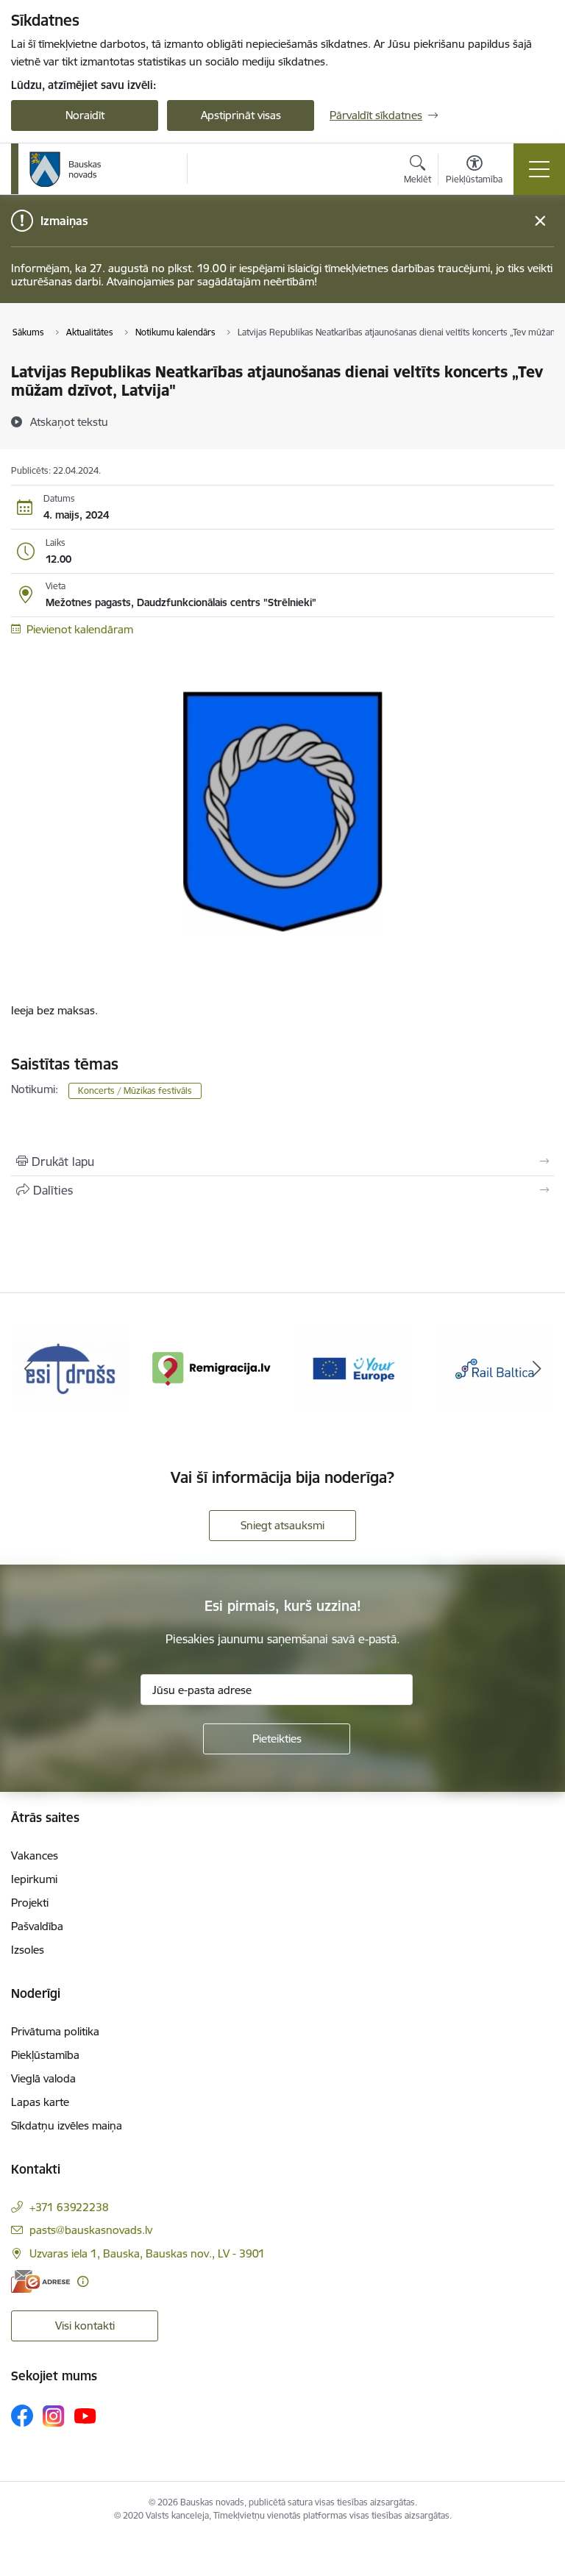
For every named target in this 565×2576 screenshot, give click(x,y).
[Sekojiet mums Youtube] (85, 2415)
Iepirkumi (34, 1879)
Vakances (35, 1855)
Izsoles (28, 1950)
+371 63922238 (69, 2207)
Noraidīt (85, 115)
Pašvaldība (37, 1926)
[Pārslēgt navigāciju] (539, 169)
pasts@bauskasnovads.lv (91, 2230)
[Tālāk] (537, 1369)
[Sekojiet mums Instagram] (54, 2416)
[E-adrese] (40, 2281)
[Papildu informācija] (83, 2281)
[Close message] (540, 221)
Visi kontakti (85, 2326)
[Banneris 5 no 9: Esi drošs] (71, 1368)
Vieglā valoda (43, 2078)
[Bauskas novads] (65, 169)
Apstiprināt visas (241, 115)
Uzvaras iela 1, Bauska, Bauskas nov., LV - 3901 (147, 2253)
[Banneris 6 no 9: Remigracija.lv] (212, 1368)
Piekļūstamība (45, 2055)
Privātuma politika (55, 2031)
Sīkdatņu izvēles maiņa (67, 2125)
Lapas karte (40, 2102)
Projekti (30, 1903)
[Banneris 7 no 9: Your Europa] (353, 1368)
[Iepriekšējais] (28, 1369)
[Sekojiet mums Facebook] (22, 2416)
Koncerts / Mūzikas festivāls (135, 1090)
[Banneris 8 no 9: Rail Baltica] (494, 1368)
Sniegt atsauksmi (282, 1525)
